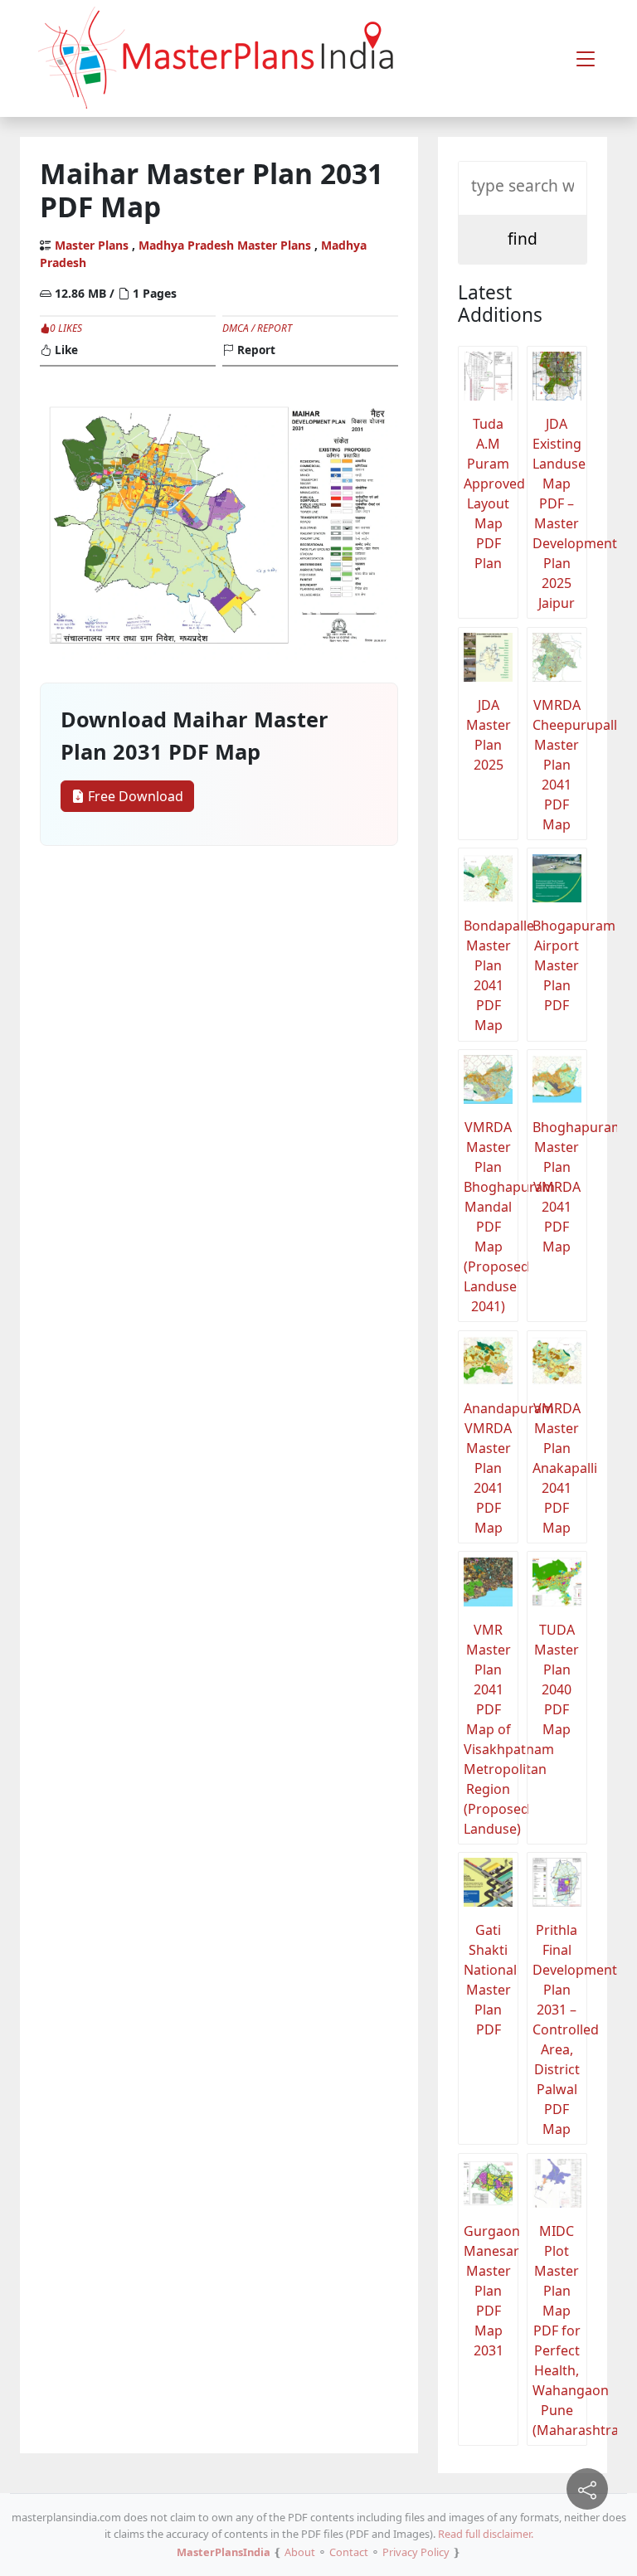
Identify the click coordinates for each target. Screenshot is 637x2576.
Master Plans (92, 245)
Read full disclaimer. (486, 2534)
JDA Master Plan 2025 (489, 735)
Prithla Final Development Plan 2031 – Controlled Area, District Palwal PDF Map (560, 2029)
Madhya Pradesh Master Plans (225, 245)
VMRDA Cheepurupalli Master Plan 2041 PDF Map (560, 765)
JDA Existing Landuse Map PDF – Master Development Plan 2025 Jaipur (560, 513)
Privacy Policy (416, 2552)
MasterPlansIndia (224, 2552)
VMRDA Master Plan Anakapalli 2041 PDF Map (560, 1468)
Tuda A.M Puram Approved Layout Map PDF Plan (491, 493)
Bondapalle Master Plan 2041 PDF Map (491, 975)
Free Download (134, 796)
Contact (349, 2552)
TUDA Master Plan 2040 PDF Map (557, 1679)
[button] (586, 59)
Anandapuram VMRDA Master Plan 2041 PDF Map (491, 1468)
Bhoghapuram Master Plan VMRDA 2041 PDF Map (560, 1187)
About (300, 2552)
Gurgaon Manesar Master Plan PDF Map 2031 (491, 2291)
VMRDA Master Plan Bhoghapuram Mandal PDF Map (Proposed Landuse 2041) (491, 1217)
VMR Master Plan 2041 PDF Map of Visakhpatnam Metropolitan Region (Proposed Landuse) (491, 1729)
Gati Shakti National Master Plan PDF (490, 1980)
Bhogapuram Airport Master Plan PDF (560, 965)
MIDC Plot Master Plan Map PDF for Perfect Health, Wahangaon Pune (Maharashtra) (560, 2331)
